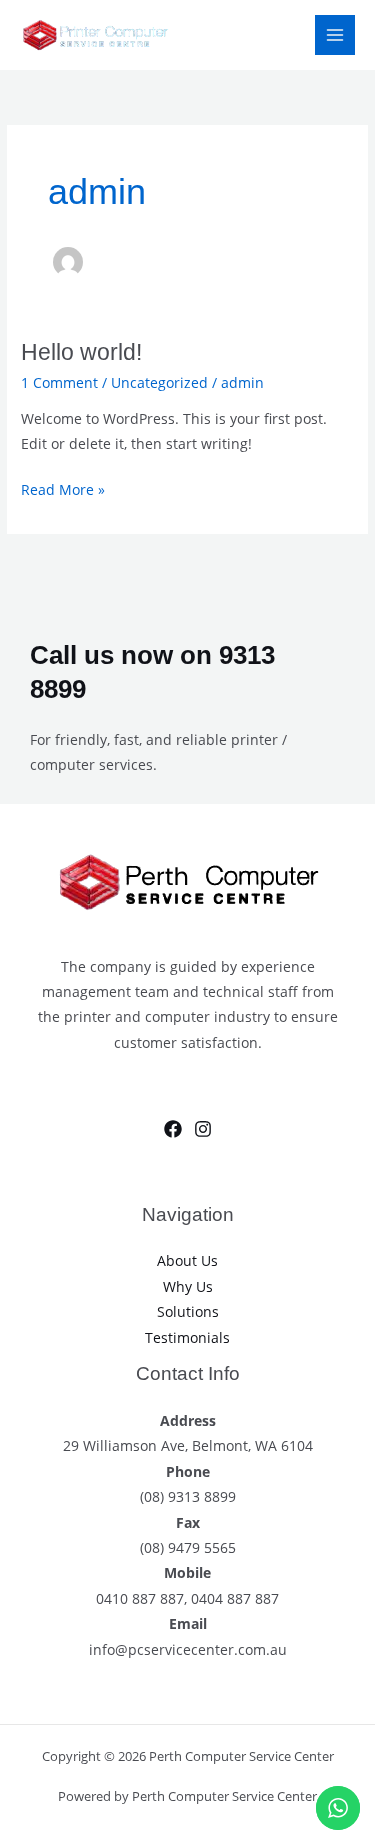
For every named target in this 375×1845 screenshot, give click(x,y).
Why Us (188, 1286)
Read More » (63, 488)
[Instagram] (203, 1129)
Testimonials (187, 1337)
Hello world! (81, 352)
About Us (187, 1260)
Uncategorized (159, 382)
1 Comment (59, 382)
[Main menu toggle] (335, 35)
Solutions (188, 1311)
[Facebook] (173, 1129)
